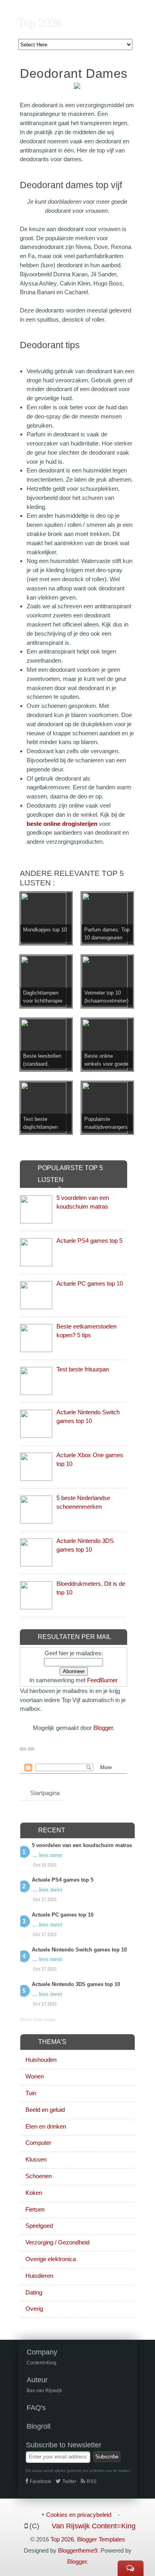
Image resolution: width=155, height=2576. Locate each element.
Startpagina (45, 1793)
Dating (34, 2292)
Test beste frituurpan (83, 1369)
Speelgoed (39, 2226)
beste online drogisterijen (62, 824)
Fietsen (35, 2209)
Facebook (41, 2482)
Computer (38, 2143)
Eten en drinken (46, 2126)
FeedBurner (102, 1680)
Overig (34, 2309)
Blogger (103, 1728)
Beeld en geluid (45, 2110)
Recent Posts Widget (38, 2020)
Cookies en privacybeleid (79, 2515)
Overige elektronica (51, 2259)
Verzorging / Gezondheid (57, 2242)
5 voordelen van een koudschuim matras (82, 1845)
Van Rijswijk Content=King (94, 2526)
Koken (34, 2193)
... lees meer (47, 1855)
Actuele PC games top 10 (90, 1283)
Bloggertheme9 (78, 2550)
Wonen (35, 2076)
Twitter (69, 2482)
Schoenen (39, 2176)
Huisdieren (39, 2276)
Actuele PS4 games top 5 (89, 1241)
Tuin (31, 2093)
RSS (92, 2482)
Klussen (36, 2159)
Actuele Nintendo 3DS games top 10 (76, 1984)
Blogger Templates (101, 2539)
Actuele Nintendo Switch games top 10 (79, 1950)
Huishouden (41, 2060)
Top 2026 (40, 23)
